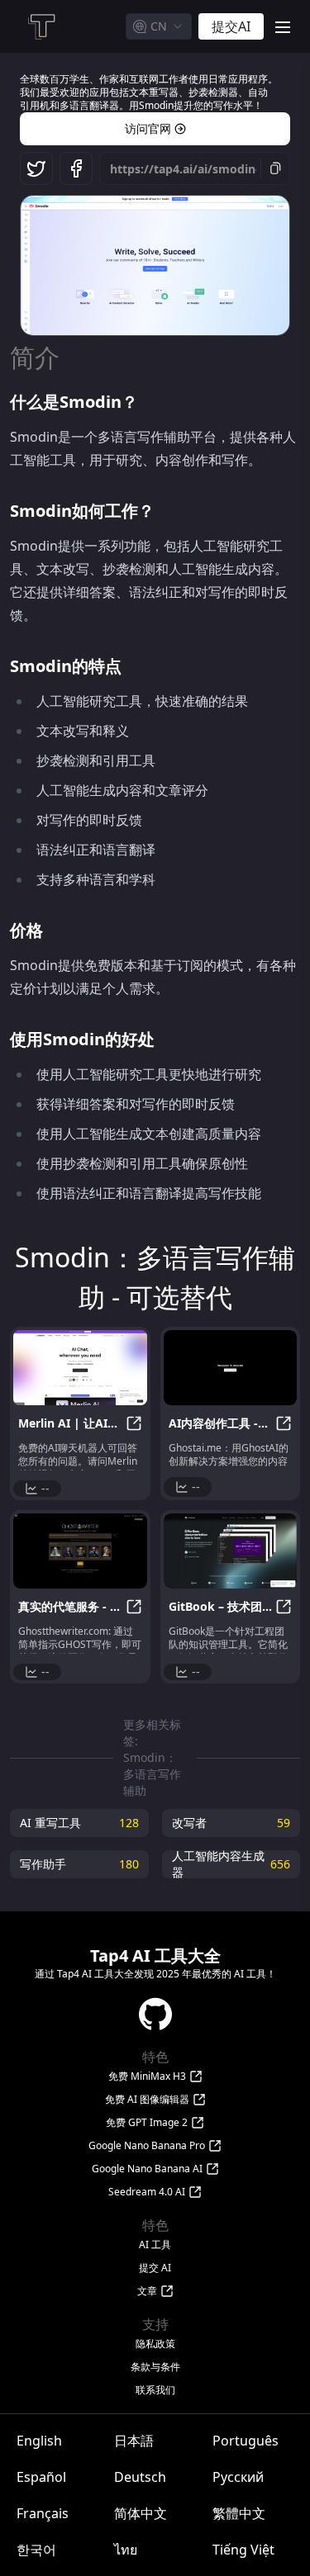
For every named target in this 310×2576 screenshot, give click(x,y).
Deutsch (140, 2477)
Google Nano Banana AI (147, 2169)
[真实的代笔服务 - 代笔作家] (80, 1551)
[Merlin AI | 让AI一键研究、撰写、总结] (80, 1368)
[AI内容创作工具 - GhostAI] (231, 1368)
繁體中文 (239, 2513)
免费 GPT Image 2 (147, 2123)
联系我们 (155, 2390)
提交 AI (155, 2268)
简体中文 (141, 2513)
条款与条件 (155, 2367)
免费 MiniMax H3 (147, 2076)
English (39, 2441)
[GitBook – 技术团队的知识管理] (231, 1551)
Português (246, 2441)
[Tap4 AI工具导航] (41, 26)
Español (41, 2477)
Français (43, 2513)
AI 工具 (155, 2245)
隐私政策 (155, 2344)
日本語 (134, 2441)
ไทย (126, 2550)
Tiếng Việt (243, 2550)
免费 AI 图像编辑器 (147, 2100)
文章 (147, 2291)
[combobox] (159, 26)
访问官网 (148, 128)
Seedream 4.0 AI (147, 2192)
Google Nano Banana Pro (147, 2146)
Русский (238, 2477)
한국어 (36, 2550)
